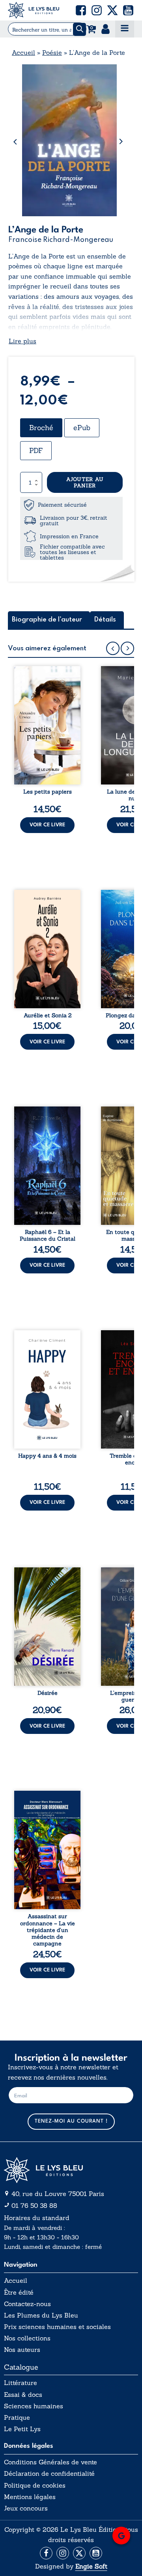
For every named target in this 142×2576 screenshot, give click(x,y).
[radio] (41, 428)
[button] (81, 10)
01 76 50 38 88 (34, 2205)
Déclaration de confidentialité (49, 2474)
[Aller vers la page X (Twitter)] (79, 2553)
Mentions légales (30, 2497)
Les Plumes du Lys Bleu (41, 2315)
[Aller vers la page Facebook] (46, 2553)
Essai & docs (23, 2395)
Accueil (23, 52)
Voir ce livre (47, 825)
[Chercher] (79, 29)
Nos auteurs (22, 2350)
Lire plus (22, 341)
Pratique (17, 2418)
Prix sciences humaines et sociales (57, 2327)
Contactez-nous (27, 2304)
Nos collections (27, 2338)
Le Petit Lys (22, 2429)
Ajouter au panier (85, 482)
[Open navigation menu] (125, 29)
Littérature (21, 2383)
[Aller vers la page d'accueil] (71, 2170)
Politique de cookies (35, 2485)
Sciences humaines (34, 2406)
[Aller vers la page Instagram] (63, 2553)
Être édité (19, 2292)
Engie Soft (91, 2566)
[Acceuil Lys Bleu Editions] (34, 10)
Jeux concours (26, 2508)
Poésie (52, 52)
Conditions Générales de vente (50, 2462)
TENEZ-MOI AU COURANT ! (71, 2121)
